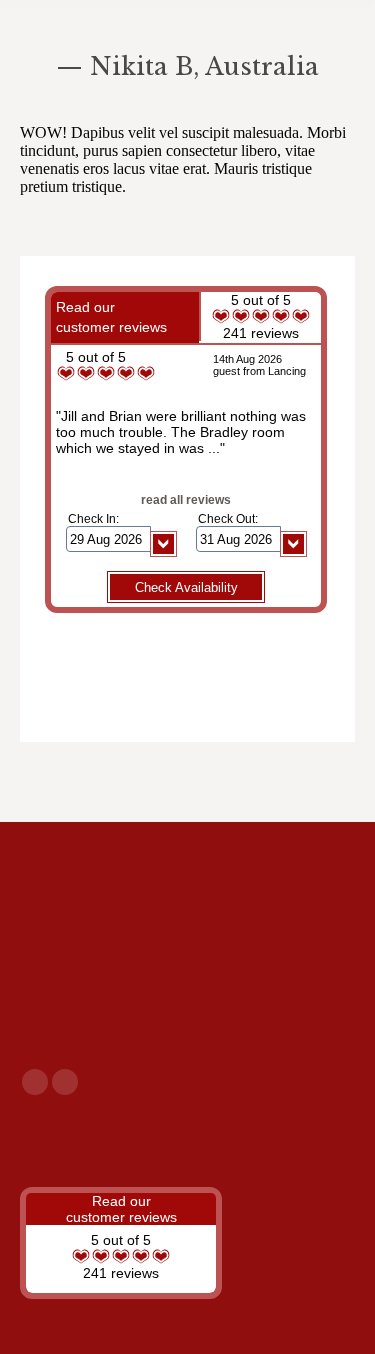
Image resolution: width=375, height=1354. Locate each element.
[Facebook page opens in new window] (35, 1082)
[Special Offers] (187, 1142)
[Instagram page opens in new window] (65, 1082)
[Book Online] (187, 1152)
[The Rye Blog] (187, 1132)
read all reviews (186, 500)
